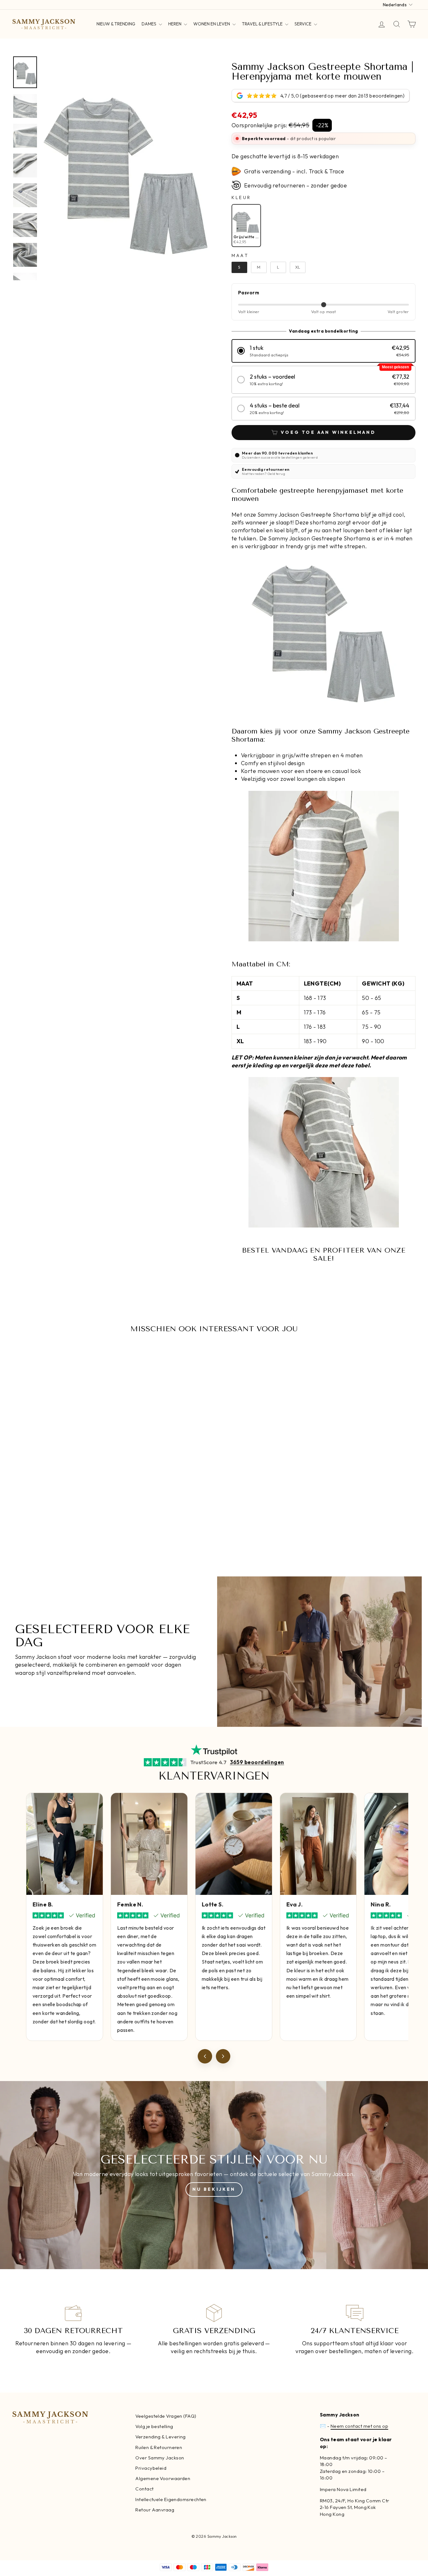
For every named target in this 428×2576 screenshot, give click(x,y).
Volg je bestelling (154, 2426)
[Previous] (205, 2056)
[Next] (223, 2056)
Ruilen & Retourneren (159, 2447)
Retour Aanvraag (155, 2510)
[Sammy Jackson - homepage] (44, 24)
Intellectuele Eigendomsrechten (171, 2499)
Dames (149, 24)
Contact (144, 2489)
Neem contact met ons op (359, 2426)
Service (303, 24)
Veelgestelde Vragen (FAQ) (166, 2416)
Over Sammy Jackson (160, 2458)
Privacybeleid (151, 2468)
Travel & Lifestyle (263, 24)
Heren (175, 24)
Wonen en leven (212, 24)
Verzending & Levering (160, 2437)
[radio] (246, 226)
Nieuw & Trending (116, 24)
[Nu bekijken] (214, 2175)
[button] (324, 351)
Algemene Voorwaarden (163, 2478)
